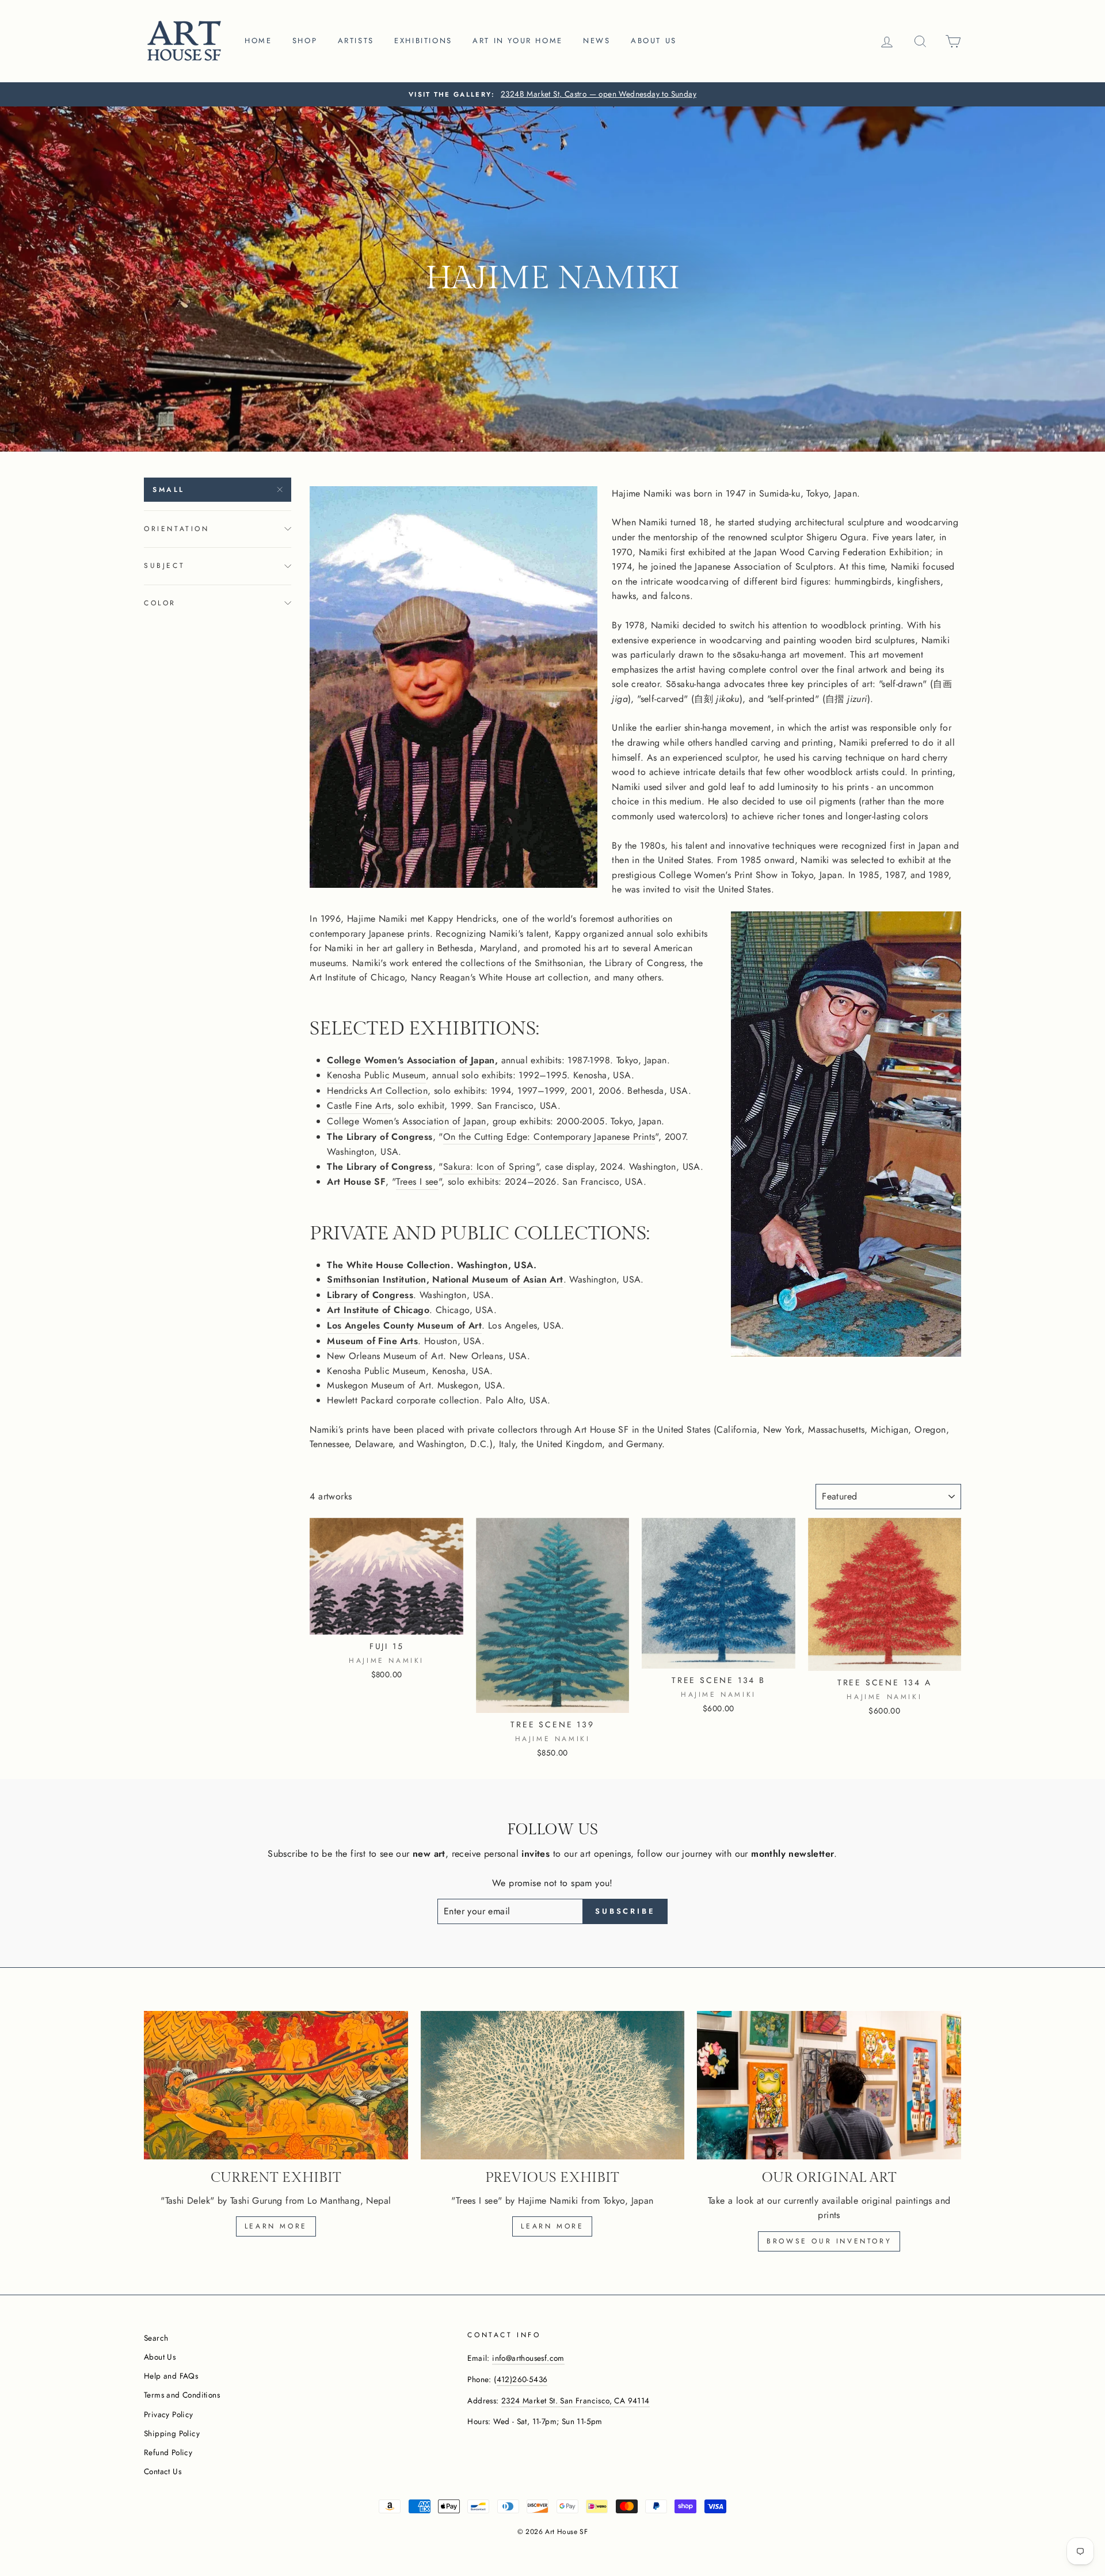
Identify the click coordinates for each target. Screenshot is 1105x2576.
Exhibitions (423, 41)
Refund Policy (168, 2452)
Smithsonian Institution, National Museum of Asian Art (445, 1279)
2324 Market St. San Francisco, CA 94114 (576, 2401)
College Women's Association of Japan (411, 1060)
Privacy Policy (169, 2414)
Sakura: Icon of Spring (489, 1167)
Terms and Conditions (182, 2395)
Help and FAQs (171, 2376)
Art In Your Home (518, 41)
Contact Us (163, 2471)
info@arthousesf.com (528, 2358)
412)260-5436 (522, 2379)
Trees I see (417, 1182)
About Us (160, 2357)
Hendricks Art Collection (377, 1091)
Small (169, 490)
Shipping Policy (172, 2433)
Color (160, 603)
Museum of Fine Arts (372, 1341)
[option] (552, 94)
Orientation (177, 529)
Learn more (276, 2226)
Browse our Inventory (829, 2241)
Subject (164, 566)
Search (156, 2338)
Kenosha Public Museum (376, 1075)
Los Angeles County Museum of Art (404, 1325)
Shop (305, 41)
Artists (356, 41)
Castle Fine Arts (359, 1106)
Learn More (552, 2226)
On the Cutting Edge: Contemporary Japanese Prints (549, 1137)
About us (654, 41)
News (597, 41)
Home (258, 41)
